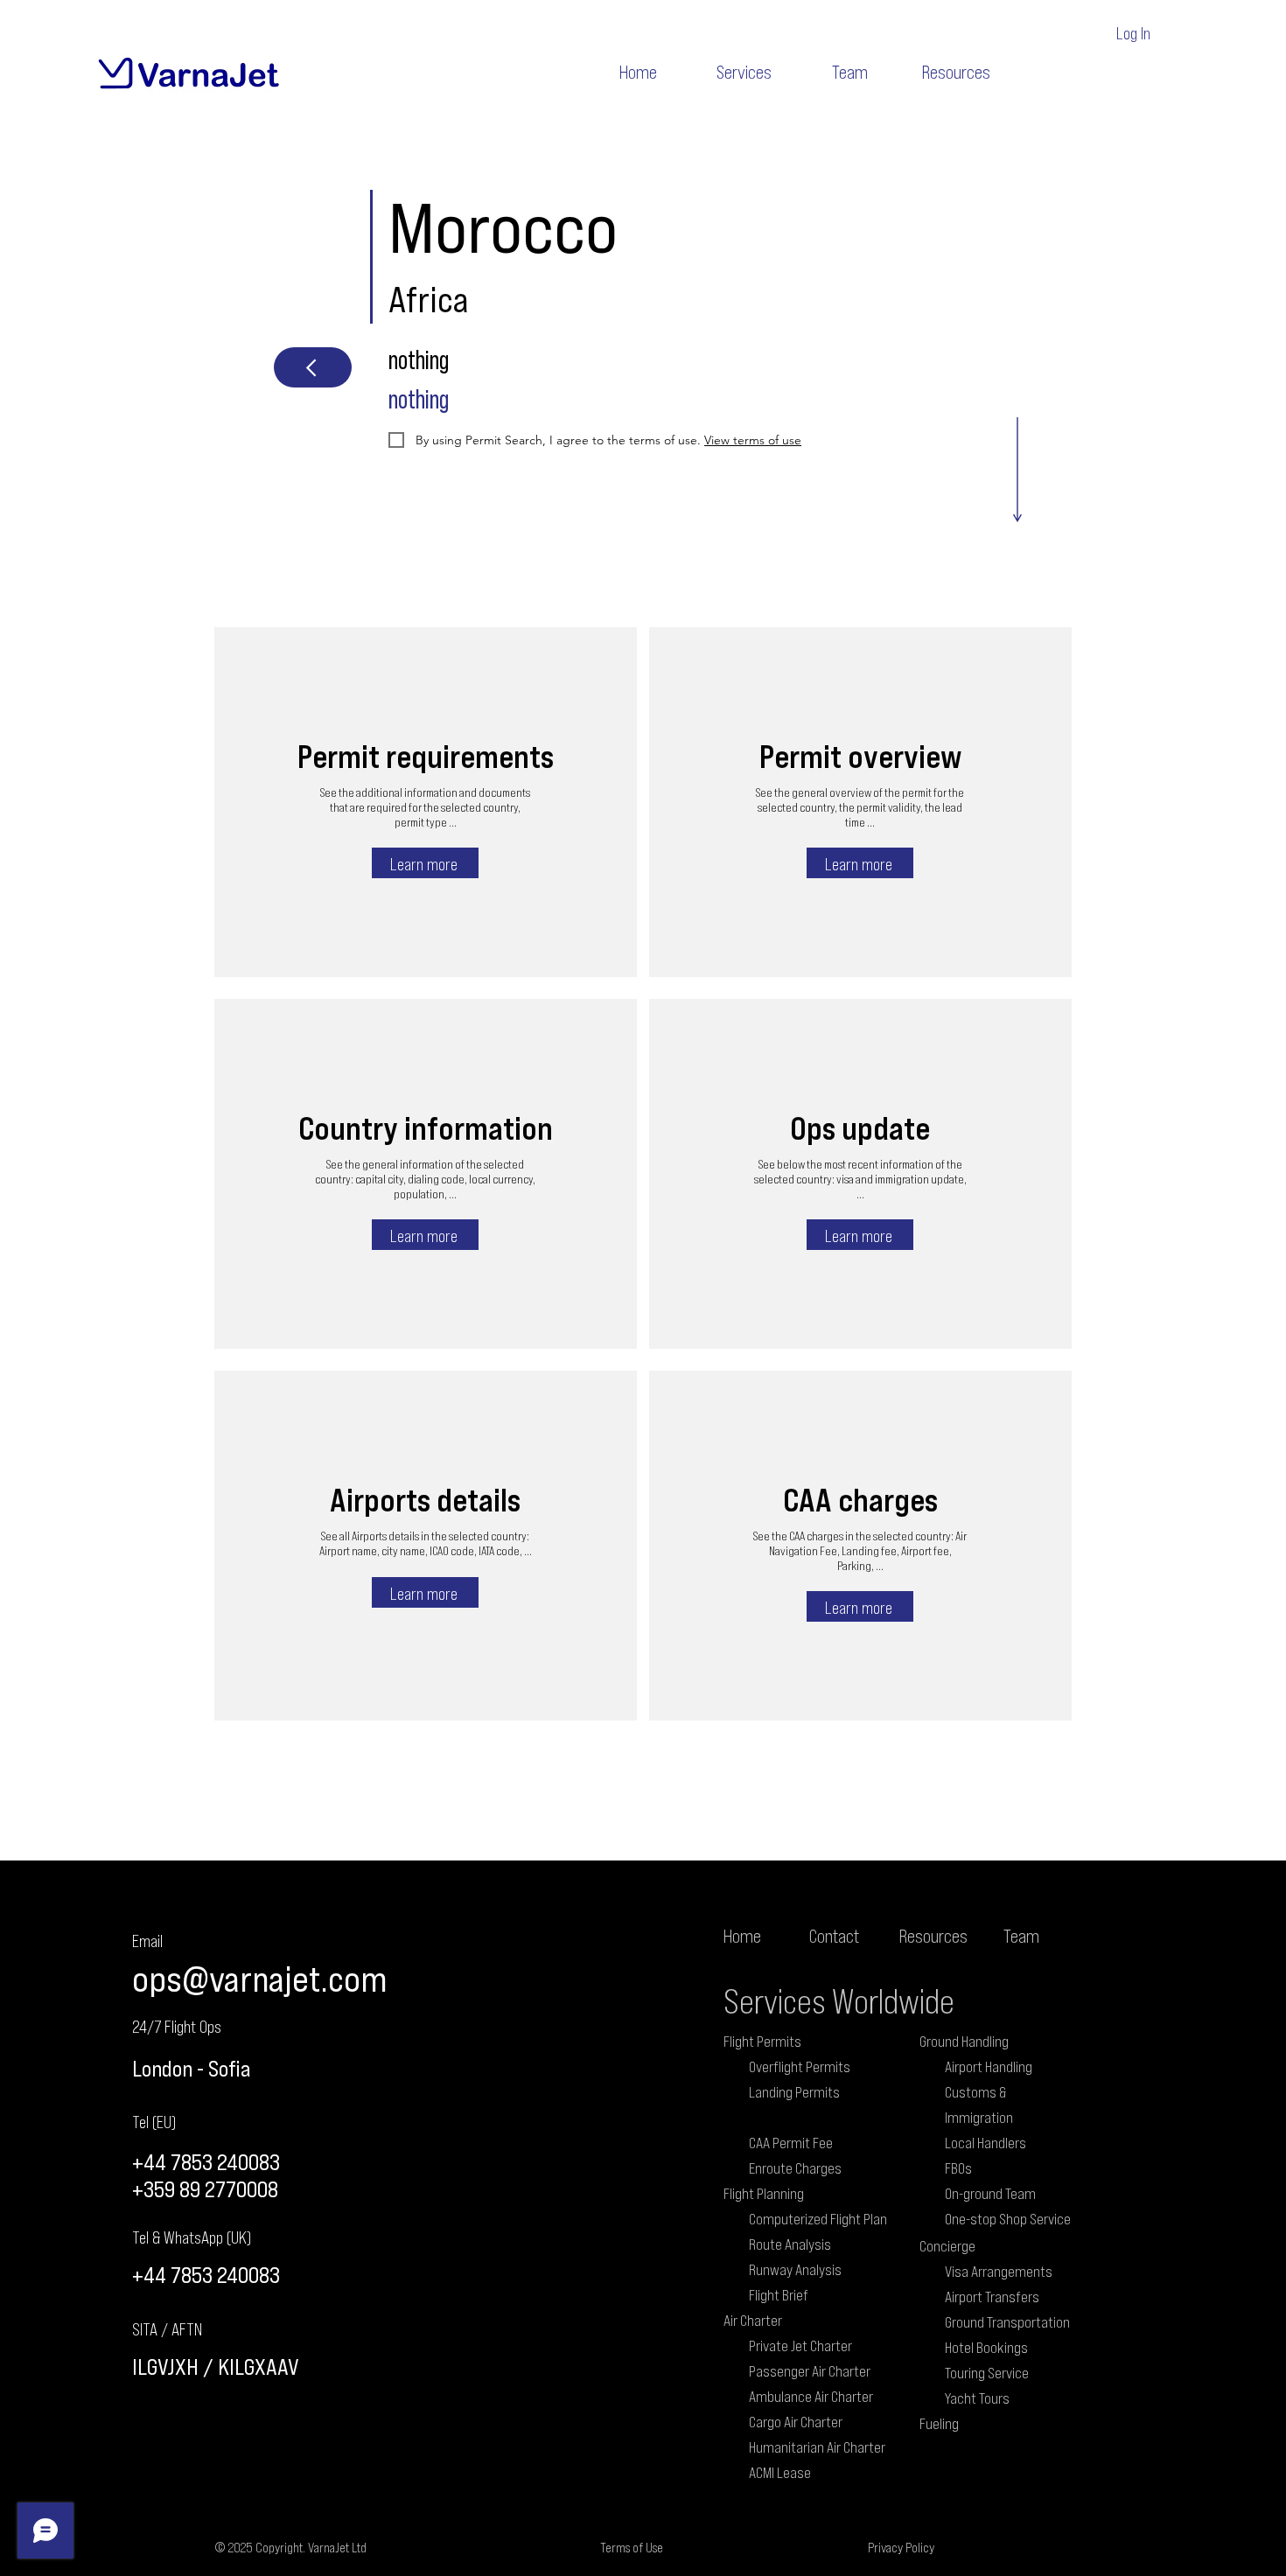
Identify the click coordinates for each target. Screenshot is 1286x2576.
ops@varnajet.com (259, 1978)
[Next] (313, 367)
